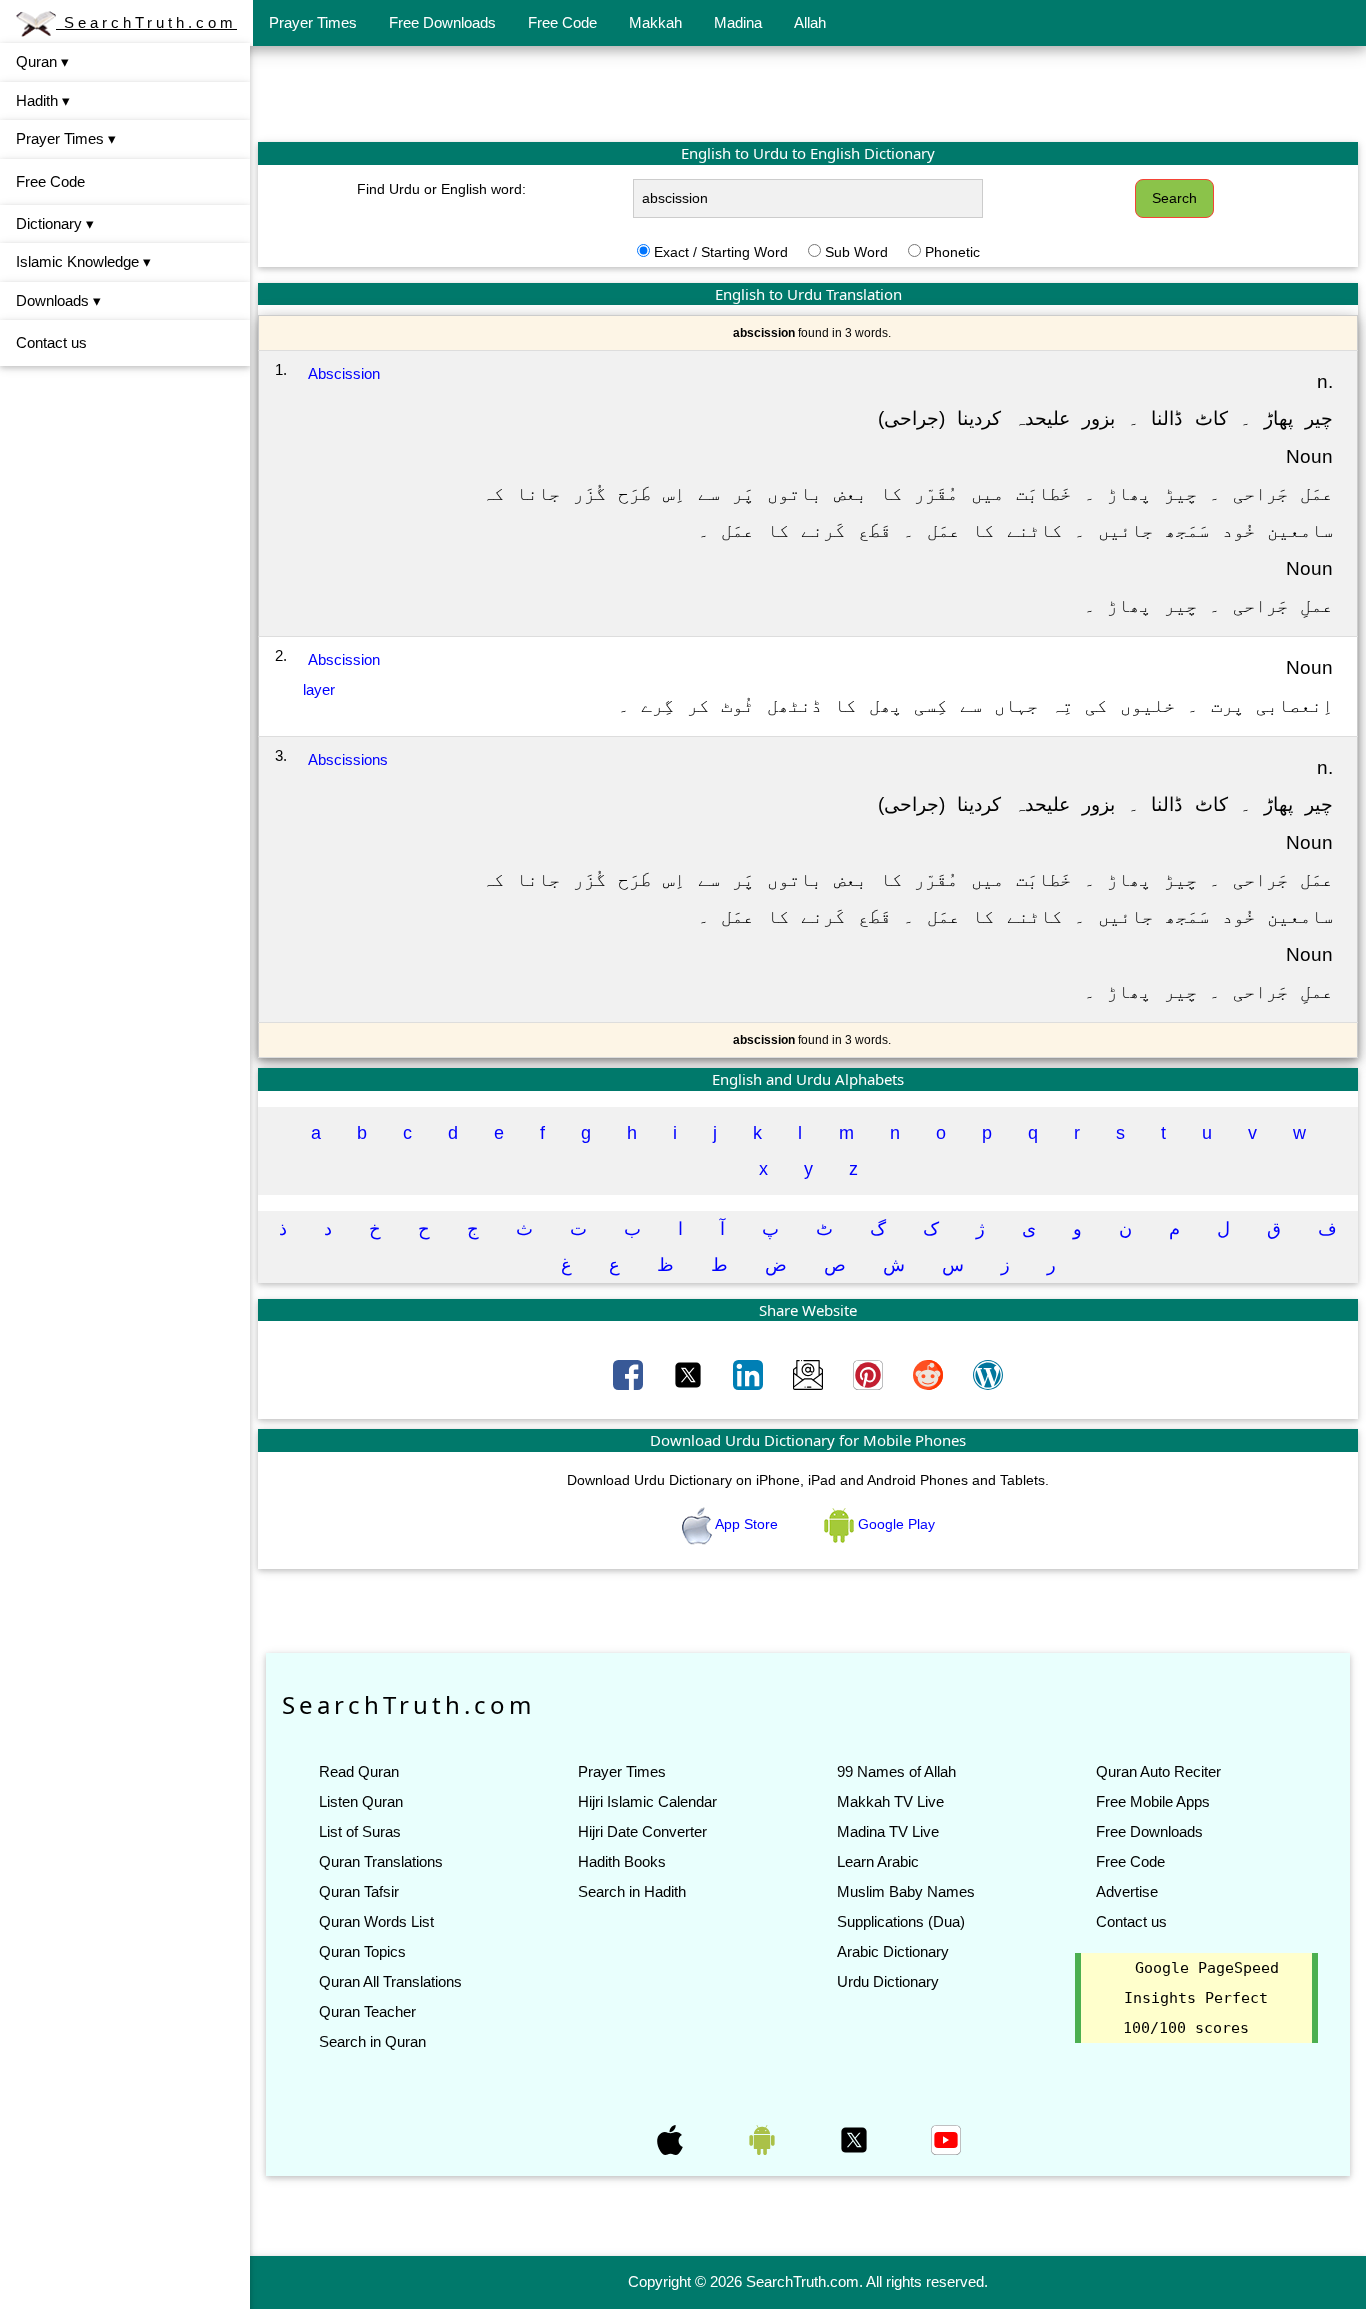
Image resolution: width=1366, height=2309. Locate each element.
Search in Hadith (632, 1891)
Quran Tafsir (359, 1891)
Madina (738, 22)
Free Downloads (442, 22)
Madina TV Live (888, 1831)
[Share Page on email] (810, 1374)
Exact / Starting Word (721, 252)
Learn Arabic (878, 1861)
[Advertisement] (808, 93)
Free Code (562, 22)
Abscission (344, 373)
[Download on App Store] (672, 2139)
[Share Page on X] (690, 1374)
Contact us (51, 342)
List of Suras (360, 1831)
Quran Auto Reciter (1158, 1771)
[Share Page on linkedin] (750, 1374)
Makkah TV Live (890, 1801)
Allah (810, 22)
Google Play (894, 1524)
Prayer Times (313, 22)
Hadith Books (622, 1861)
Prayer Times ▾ (66, 138)
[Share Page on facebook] (630, 1374)
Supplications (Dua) (901, 1921)
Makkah (655, 22)
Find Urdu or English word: (441, 189)
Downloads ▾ (58, 300)
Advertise (1127, 1891)
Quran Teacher (367, 2011)
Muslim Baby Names (906, 1891)
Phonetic (952, 252)
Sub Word (856, 252)
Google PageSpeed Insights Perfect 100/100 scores (1201, 1998)
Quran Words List (376, 1921)
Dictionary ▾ (55, 223)
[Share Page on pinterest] (870, 1374)
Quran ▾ (42, 61)
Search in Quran (372, 2041)
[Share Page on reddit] (930, 1374)
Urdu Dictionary (888, 1981)
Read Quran (359, 1771)
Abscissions (348, 759)
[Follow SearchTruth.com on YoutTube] (946, 2139)
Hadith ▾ (43, 100)
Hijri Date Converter (642, 1831)
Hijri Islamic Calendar (647, 1801)
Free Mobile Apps (1153, 1801)
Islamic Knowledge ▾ (83, 261)
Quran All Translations (390, 1981)
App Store (747, 1524)
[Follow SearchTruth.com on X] (856, 2139)
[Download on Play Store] (764, 2139)
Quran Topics (362, 1951)
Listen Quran (361, 1801)
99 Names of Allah (896, 1771)
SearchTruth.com (146, 22)
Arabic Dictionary (893, 1951)
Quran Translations (381, 1861)
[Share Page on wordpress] (988, 1374)
